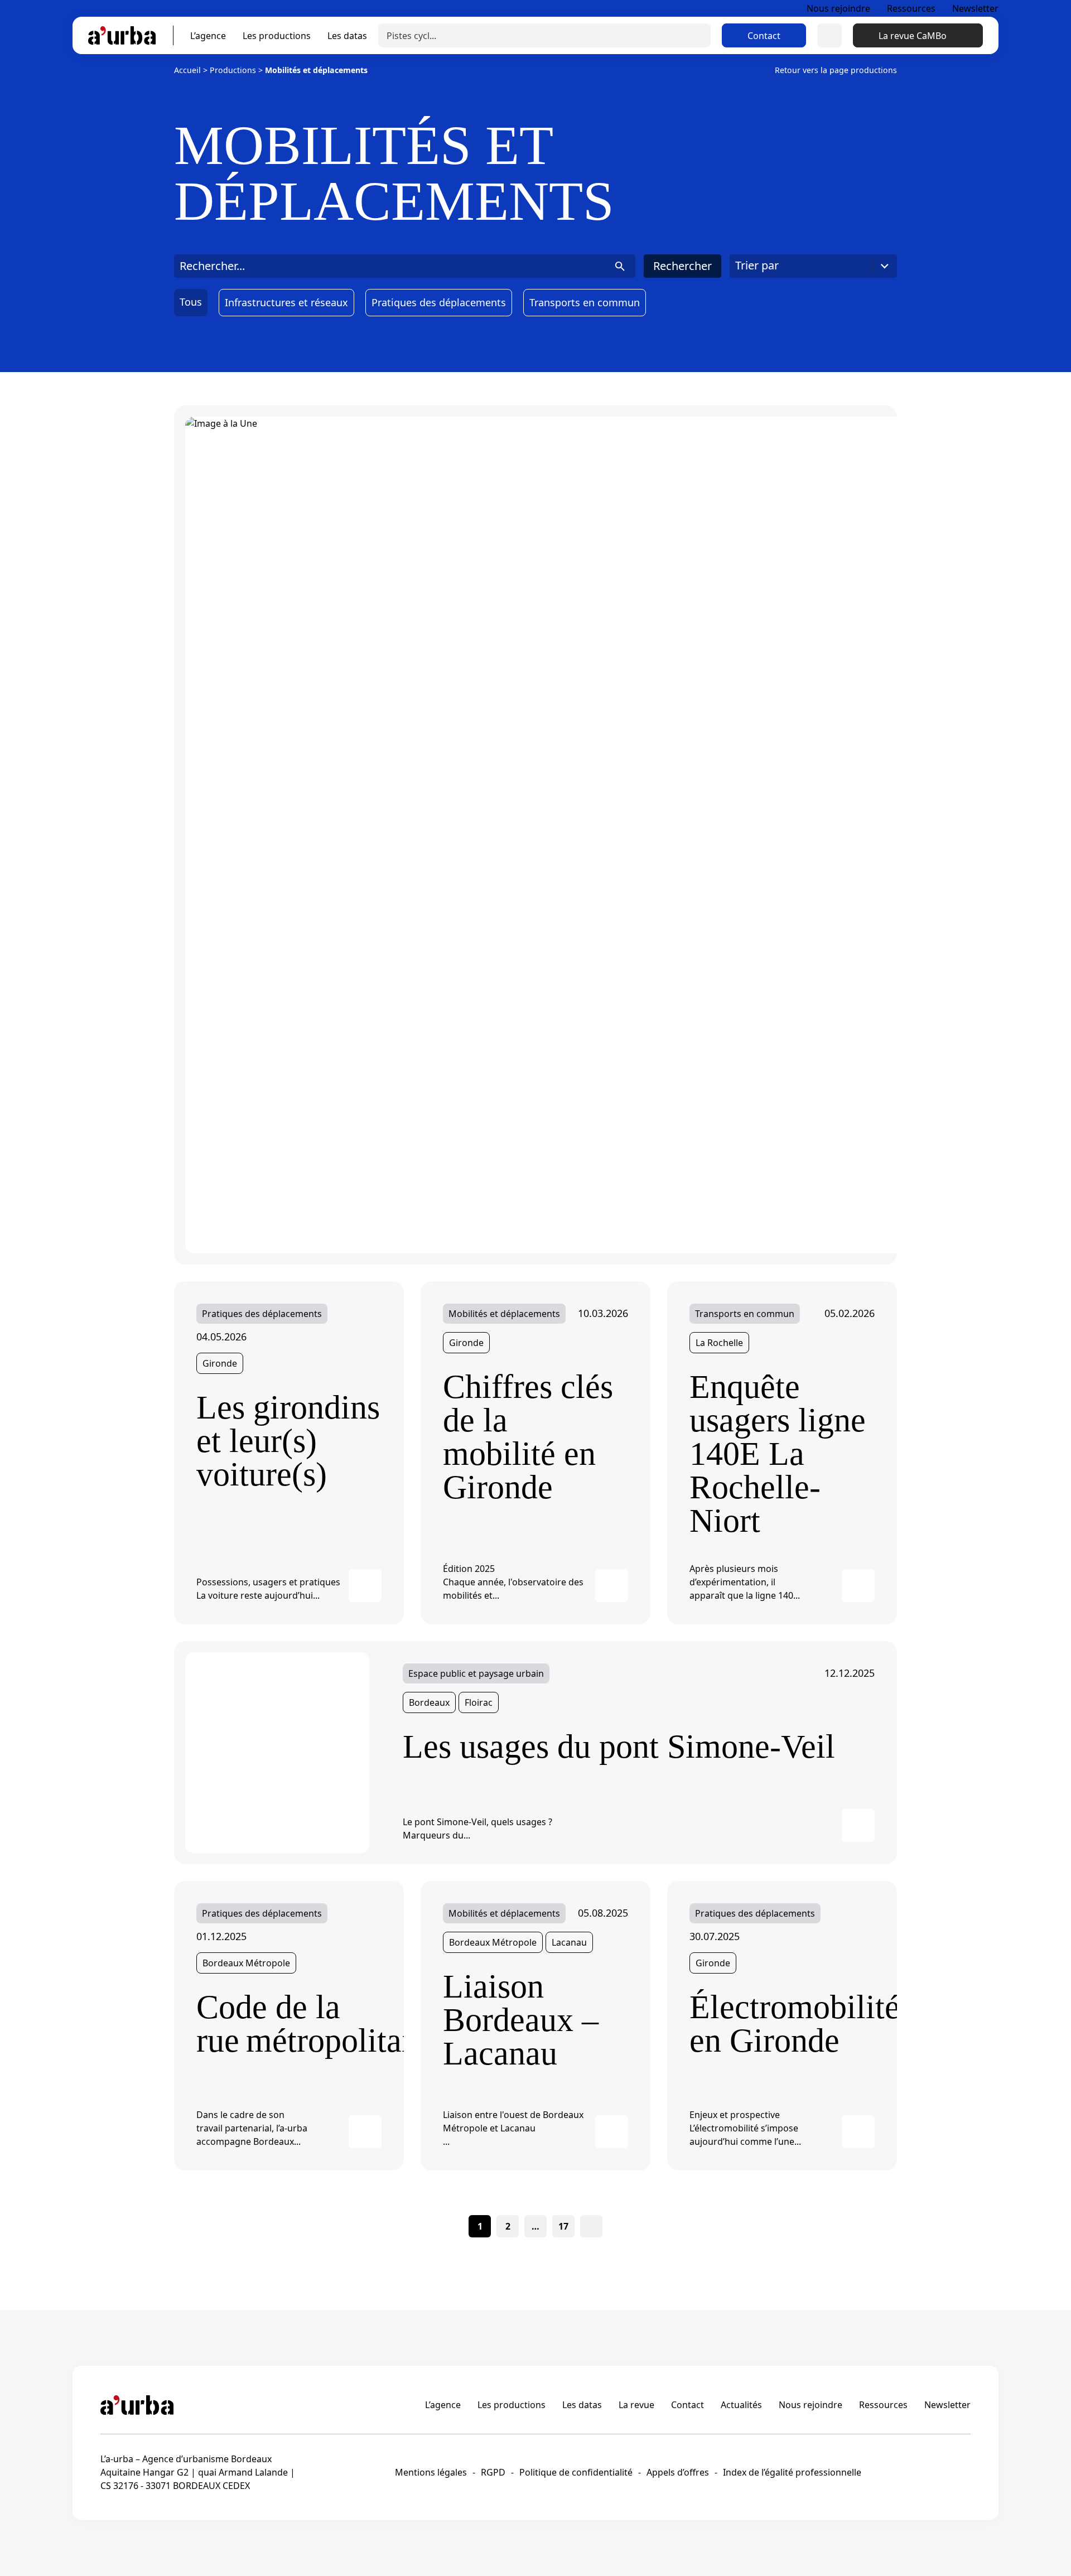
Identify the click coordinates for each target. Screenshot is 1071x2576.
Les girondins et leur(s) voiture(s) (288, 1441)
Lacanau (569, 1942)
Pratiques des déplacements (439, 302)
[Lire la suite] (365, 1586)
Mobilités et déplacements (504, 1314)
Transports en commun (585, 302)
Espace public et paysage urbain (476, 1673)
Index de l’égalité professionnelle (792, 2472)
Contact (764, 36)
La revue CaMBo (913, 36)
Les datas (347, 36)
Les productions (277, 36)
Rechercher (682, 266)
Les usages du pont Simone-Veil (619, 1747)
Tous (191, 302)
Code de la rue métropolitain (289, 2024)
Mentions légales (431, 2472)
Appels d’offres (678, 2472)
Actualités (741, 2405)
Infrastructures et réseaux (286, 302)
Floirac (479, 1702)
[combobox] (813, 266)
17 (563, 2226)
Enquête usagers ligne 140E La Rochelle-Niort (778, 1454)
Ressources (911, 8)
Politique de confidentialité (576, 2472)
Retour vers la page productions (836, 70)
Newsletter (975, 8)
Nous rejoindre (838, 8)
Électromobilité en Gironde (782, 2024)
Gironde (220, 1363)
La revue (636, 2405)
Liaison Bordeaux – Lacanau (521, 2020)
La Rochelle (719, 1343)
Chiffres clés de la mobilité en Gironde (528, 1437)
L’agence (208, 36)
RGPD (493, 2472)
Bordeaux (429, 1702)
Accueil (187, 70)
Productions (233, 70)
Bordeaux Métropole (246, 1963)
